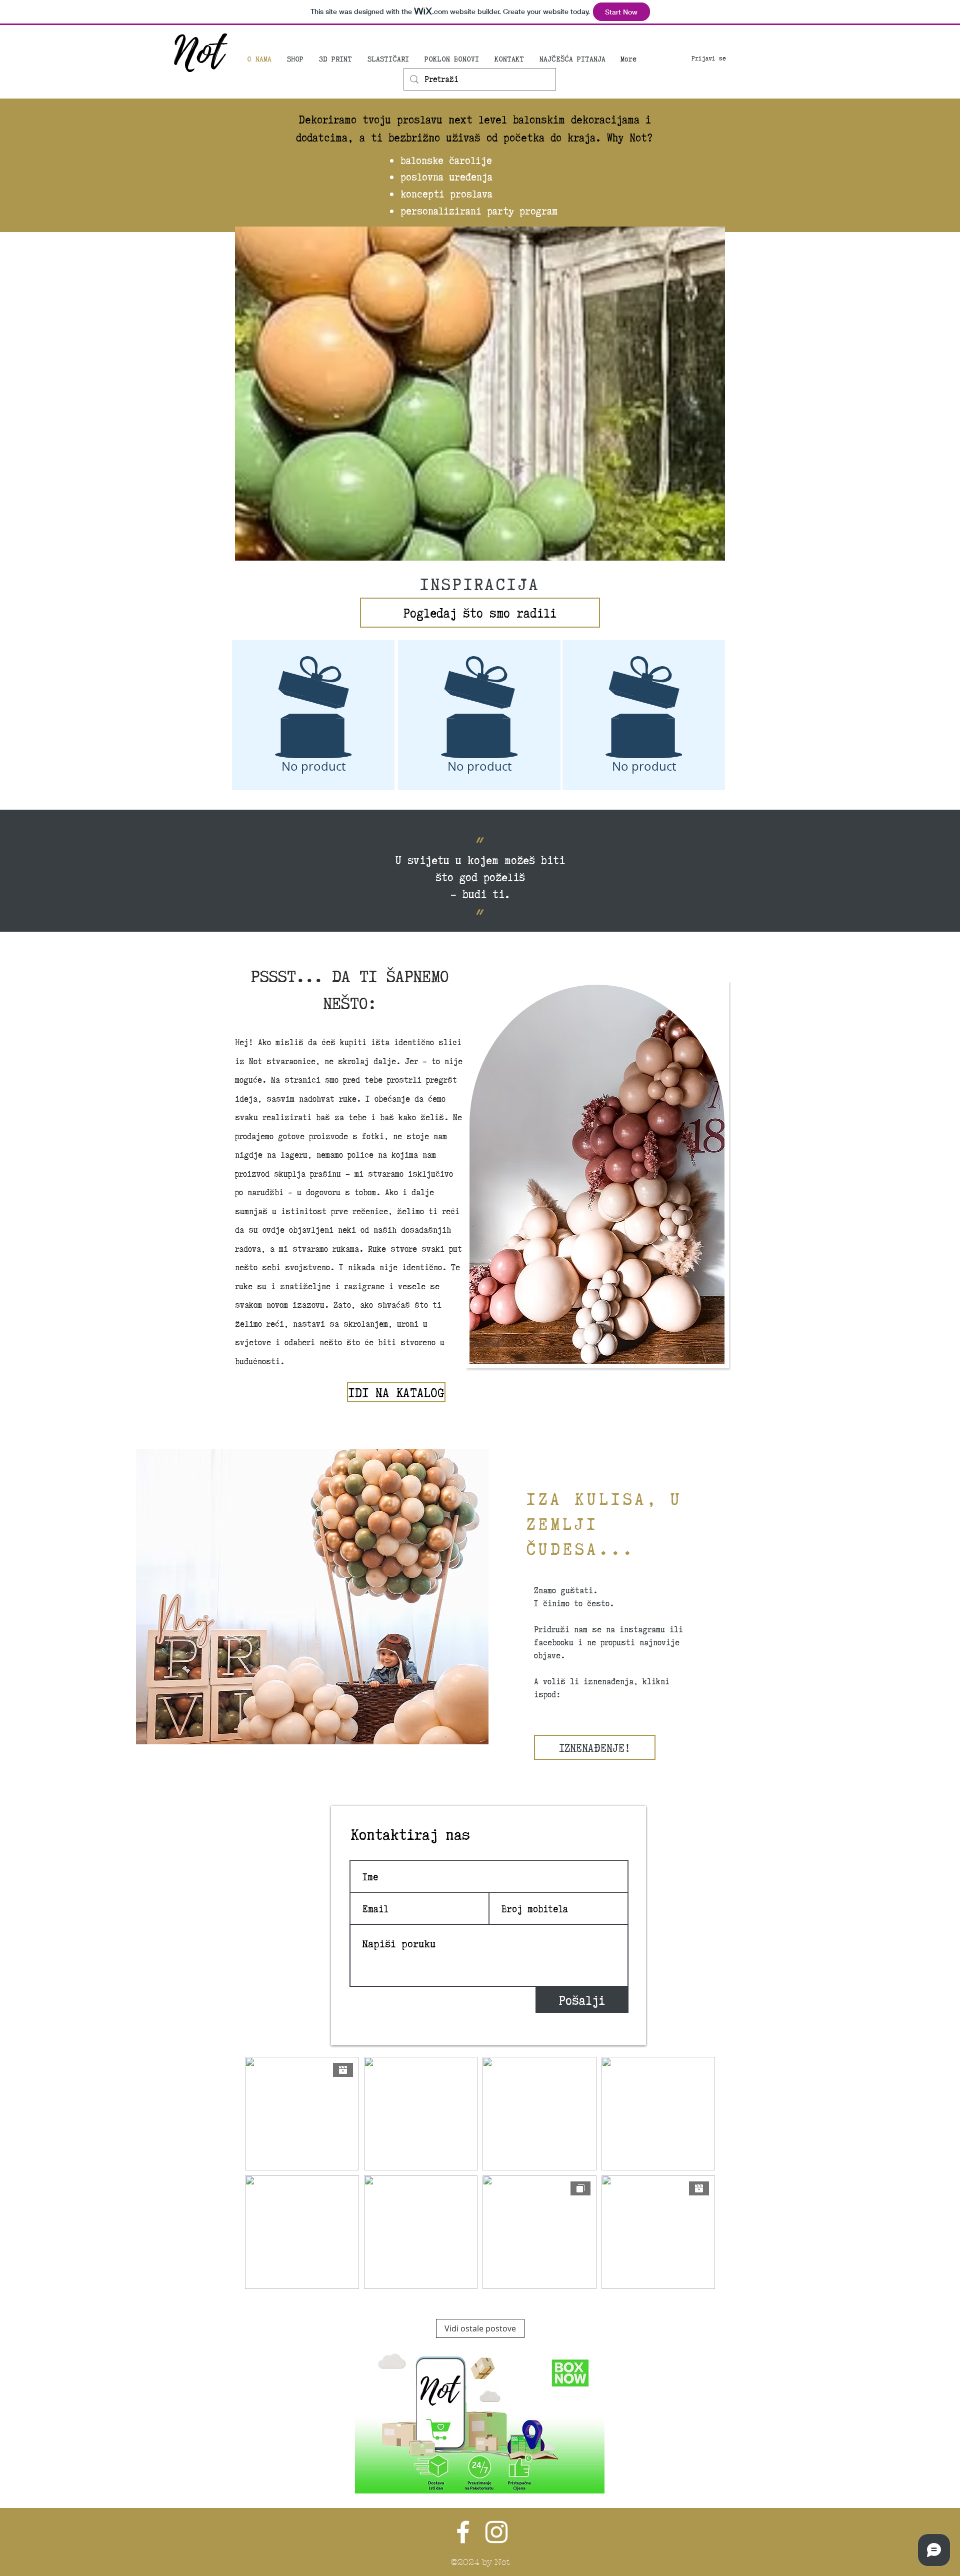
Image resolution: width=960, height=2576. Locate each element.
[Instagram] (496, 2532)
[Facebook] (463, 2532)
